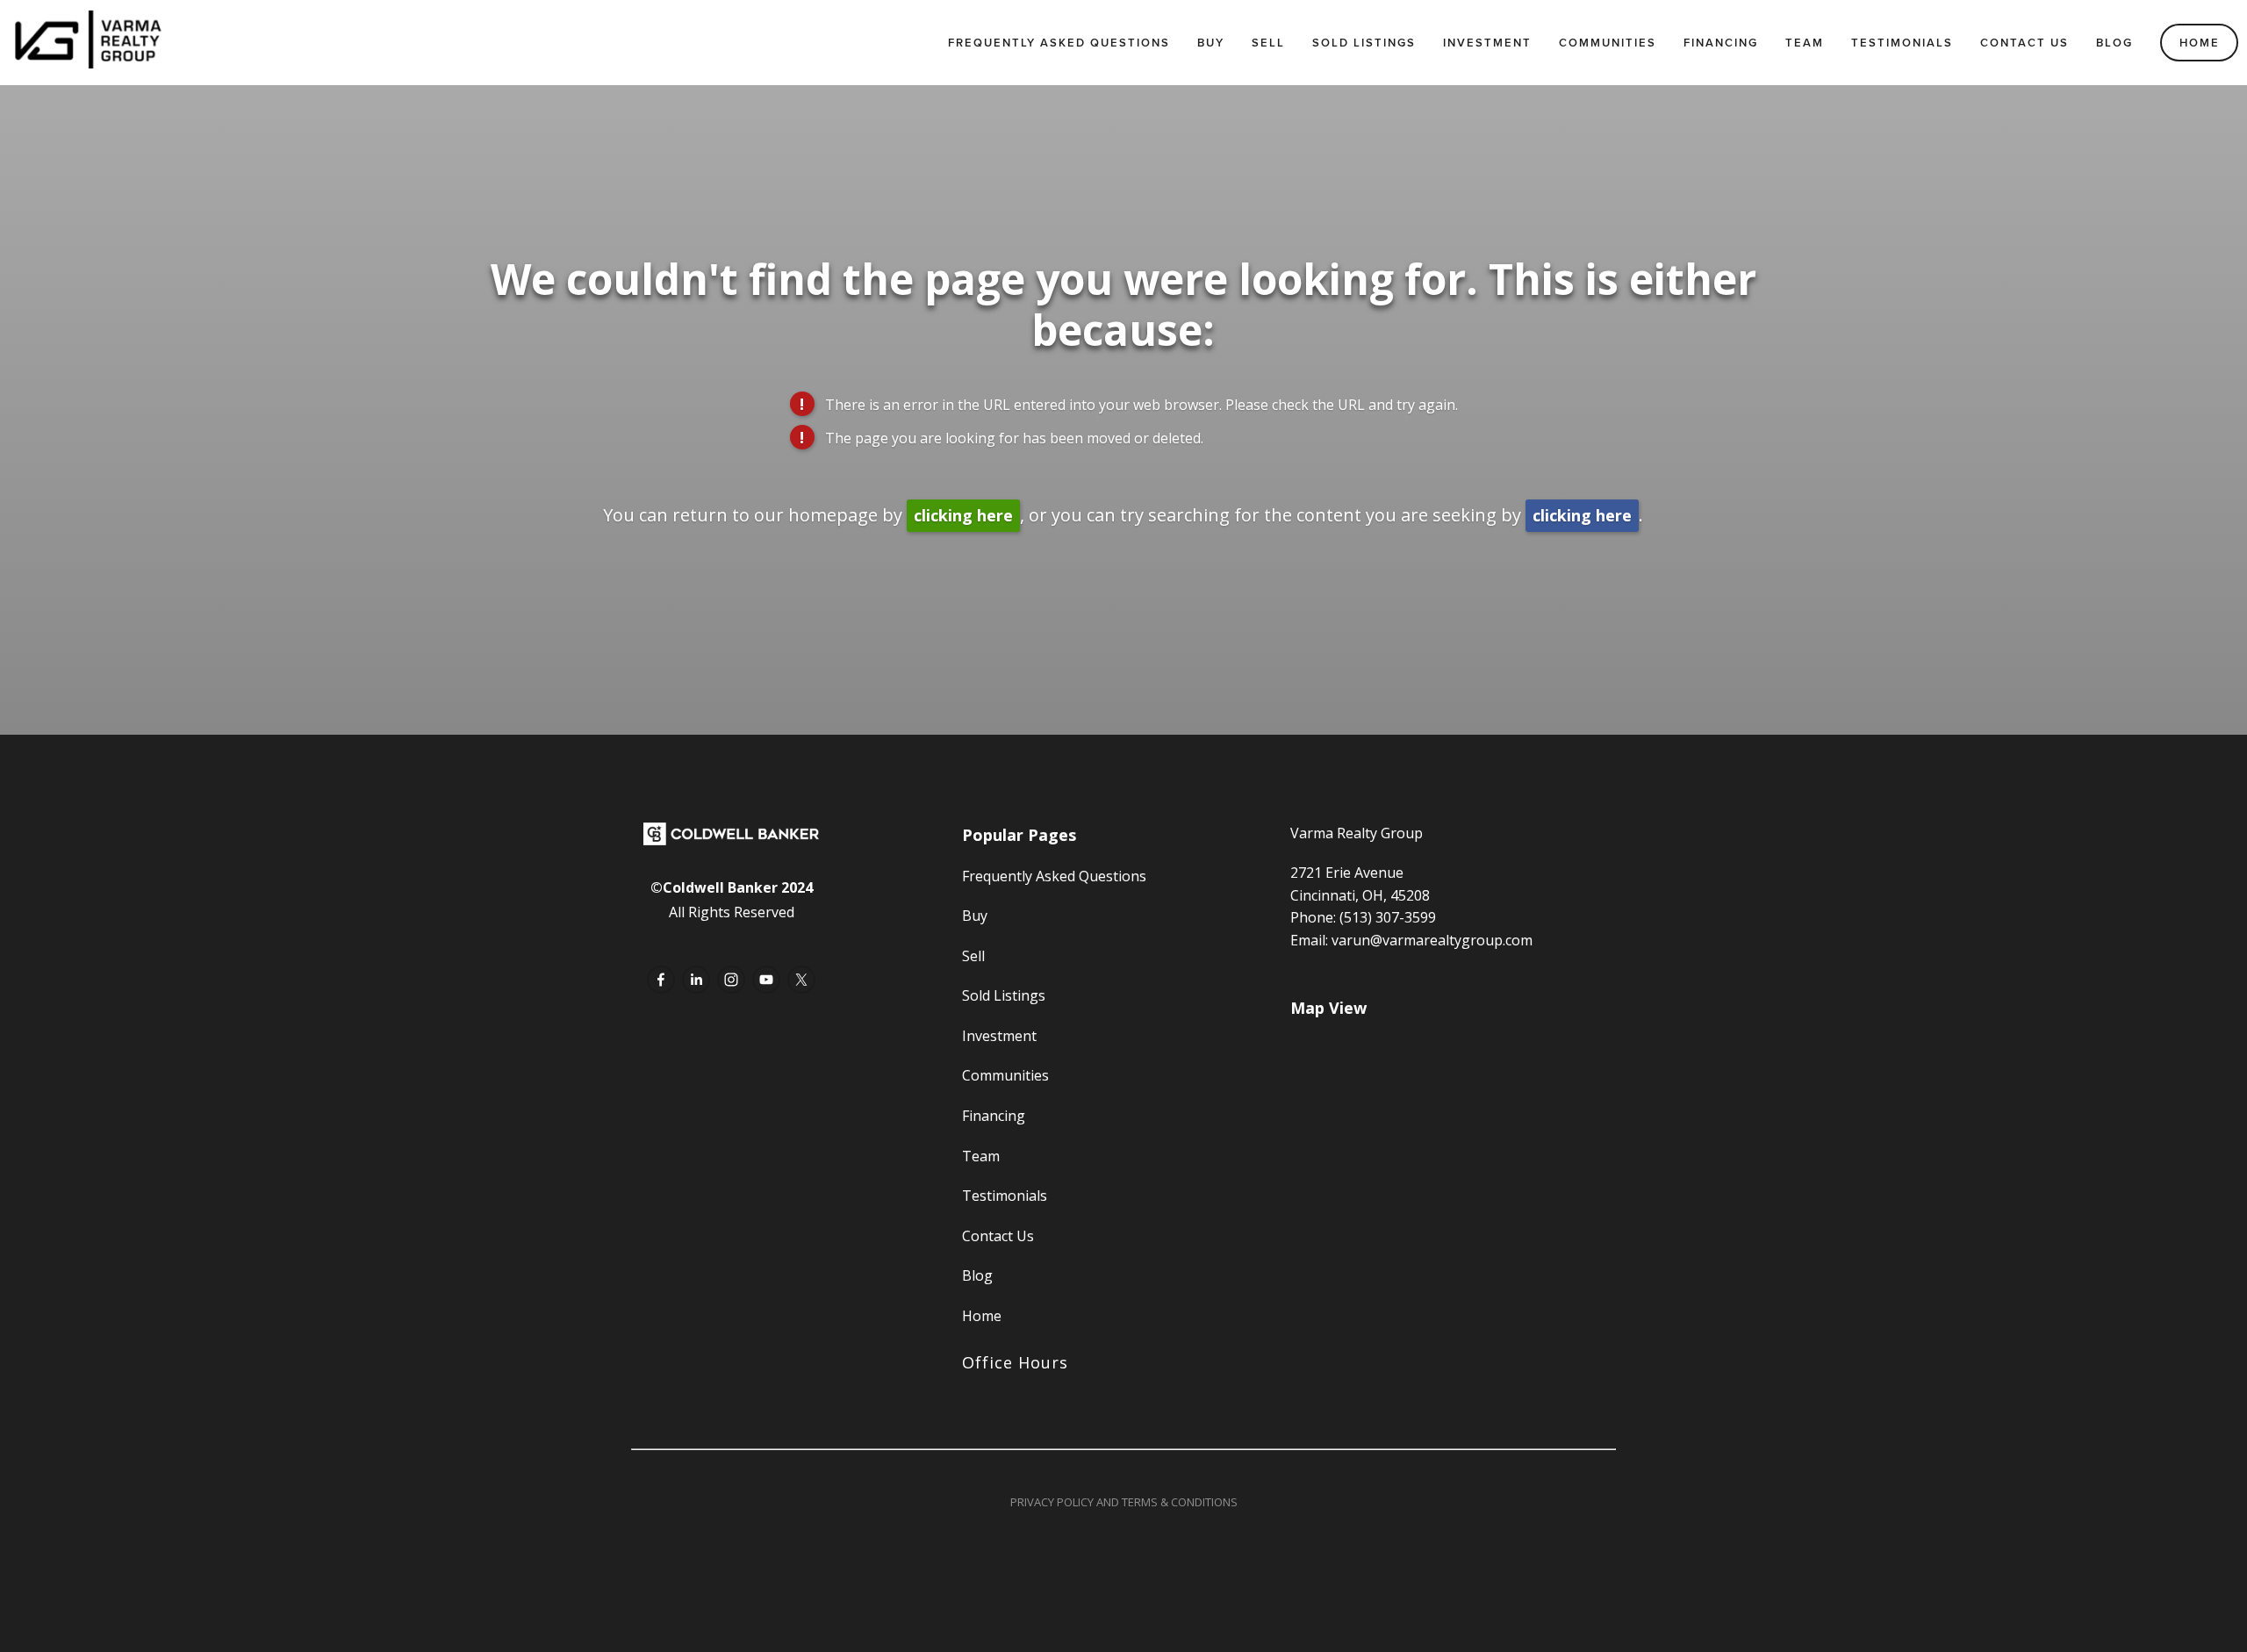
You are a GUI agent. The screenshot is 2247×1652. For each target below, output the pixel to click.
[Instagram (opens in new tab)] (731, 980)
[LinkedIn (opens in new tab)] (696, 980)
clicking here (963, 515)
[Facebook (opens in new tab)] (661, 980)
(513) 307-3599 (1388, 917)
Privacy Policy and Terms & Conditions (1124, 1502)
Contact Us (2024, 43)
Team (1805, 43)
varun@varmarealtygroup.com (1432, 940)
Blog (2114, 43)
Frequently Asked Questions (1059, 43)
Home (2200, 43)
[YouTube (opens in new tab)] (766, 980)
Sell (1268, 43)
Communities (1608, 43)
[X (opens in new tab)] (801, 980)
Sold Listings (1364, 43)
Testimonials (1902, 43)
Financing (1721, 43)
